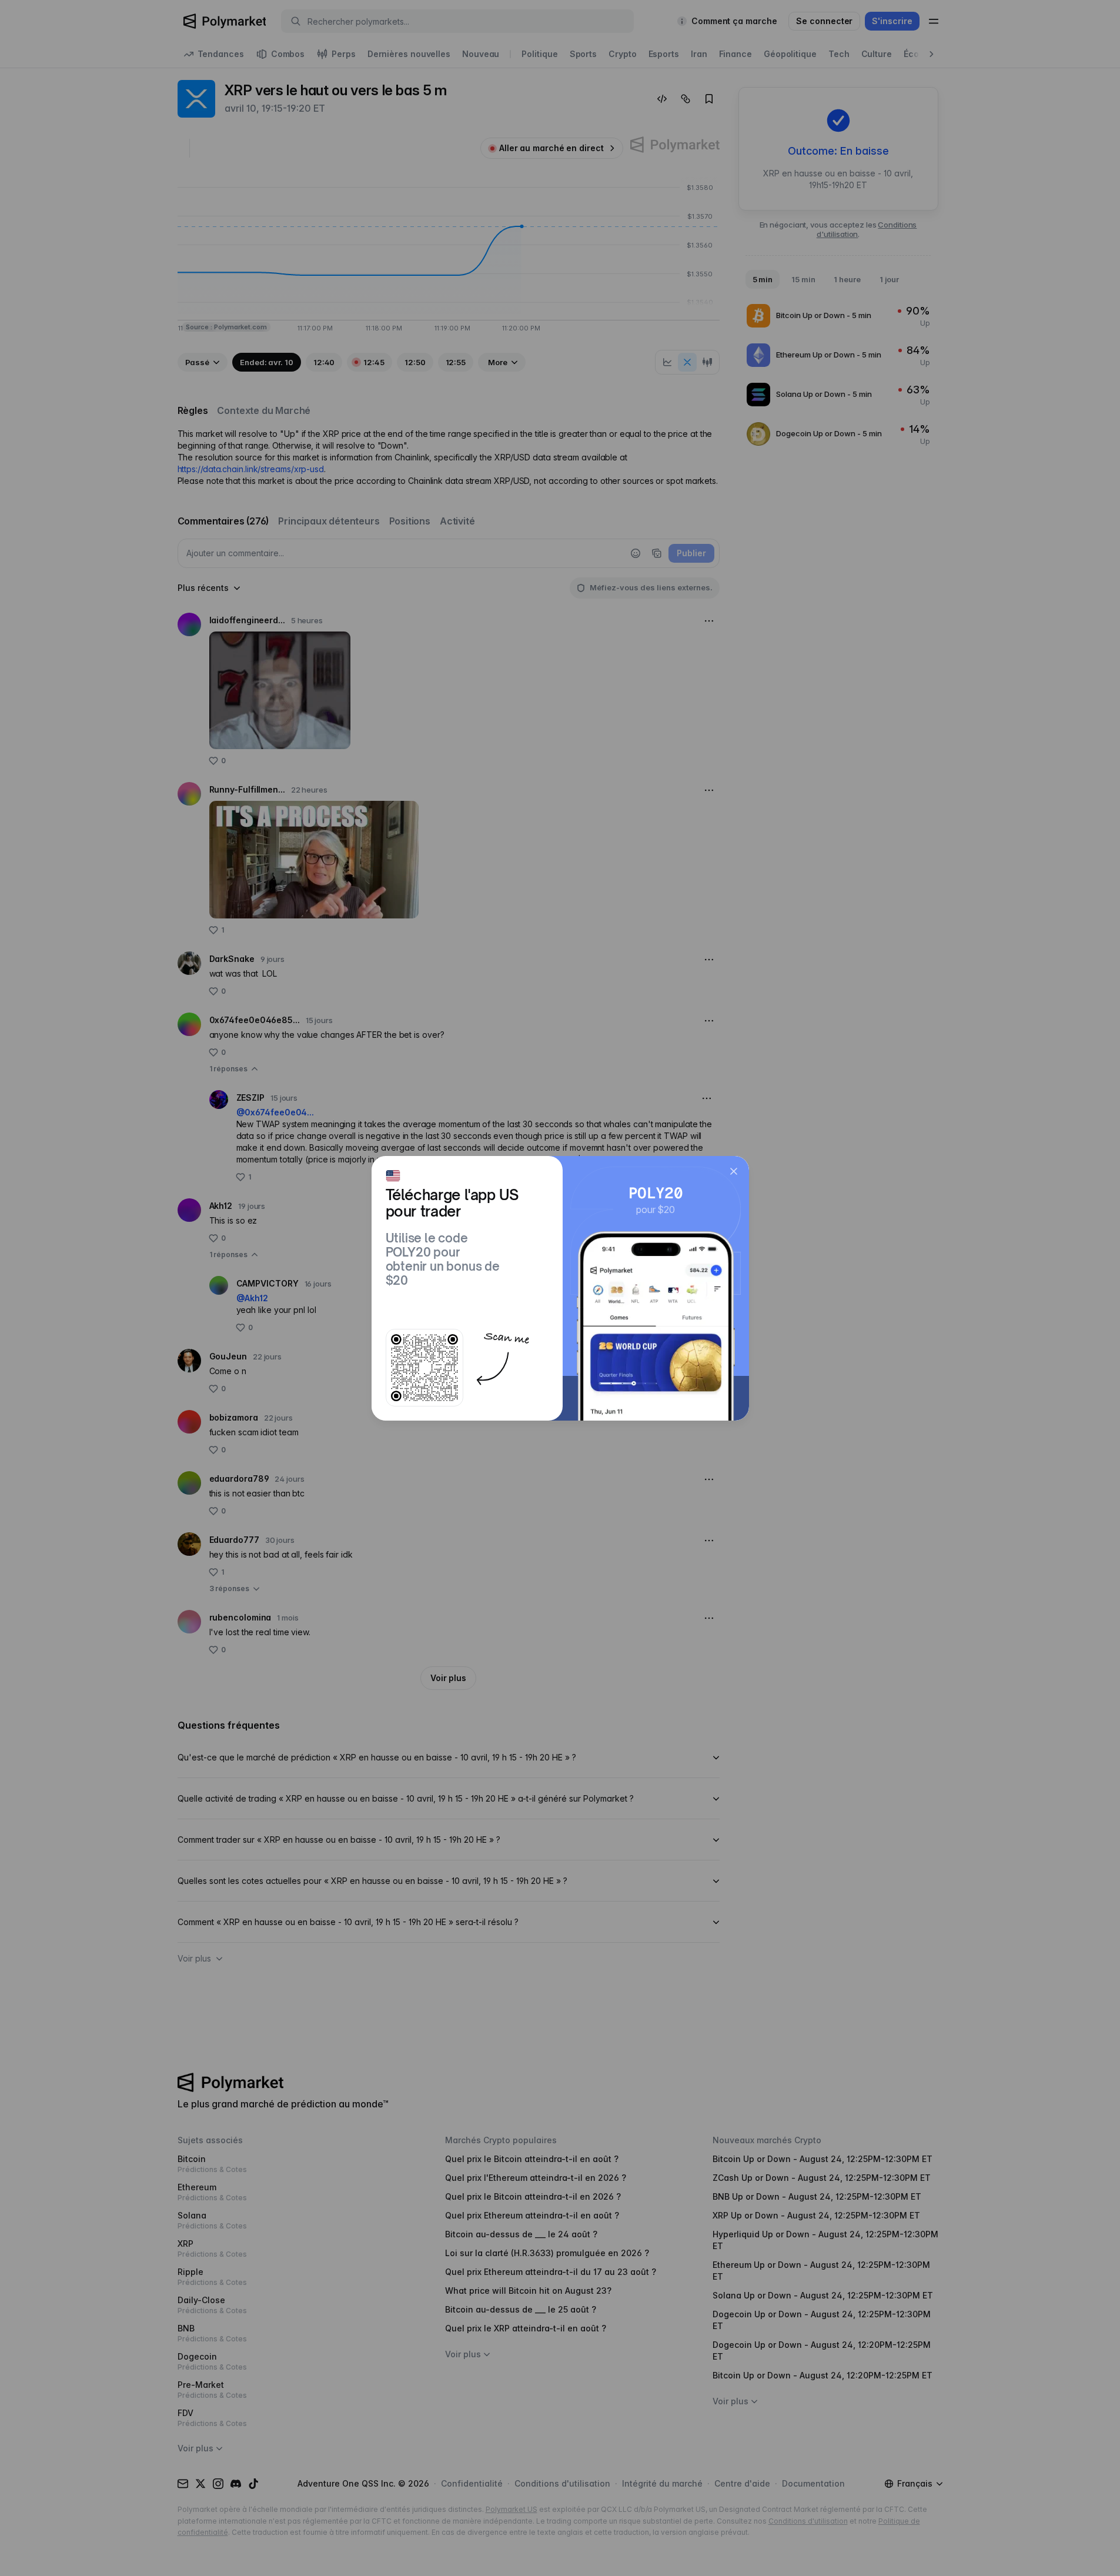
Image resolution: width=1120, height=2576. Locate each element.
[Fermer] (734, 1171)
